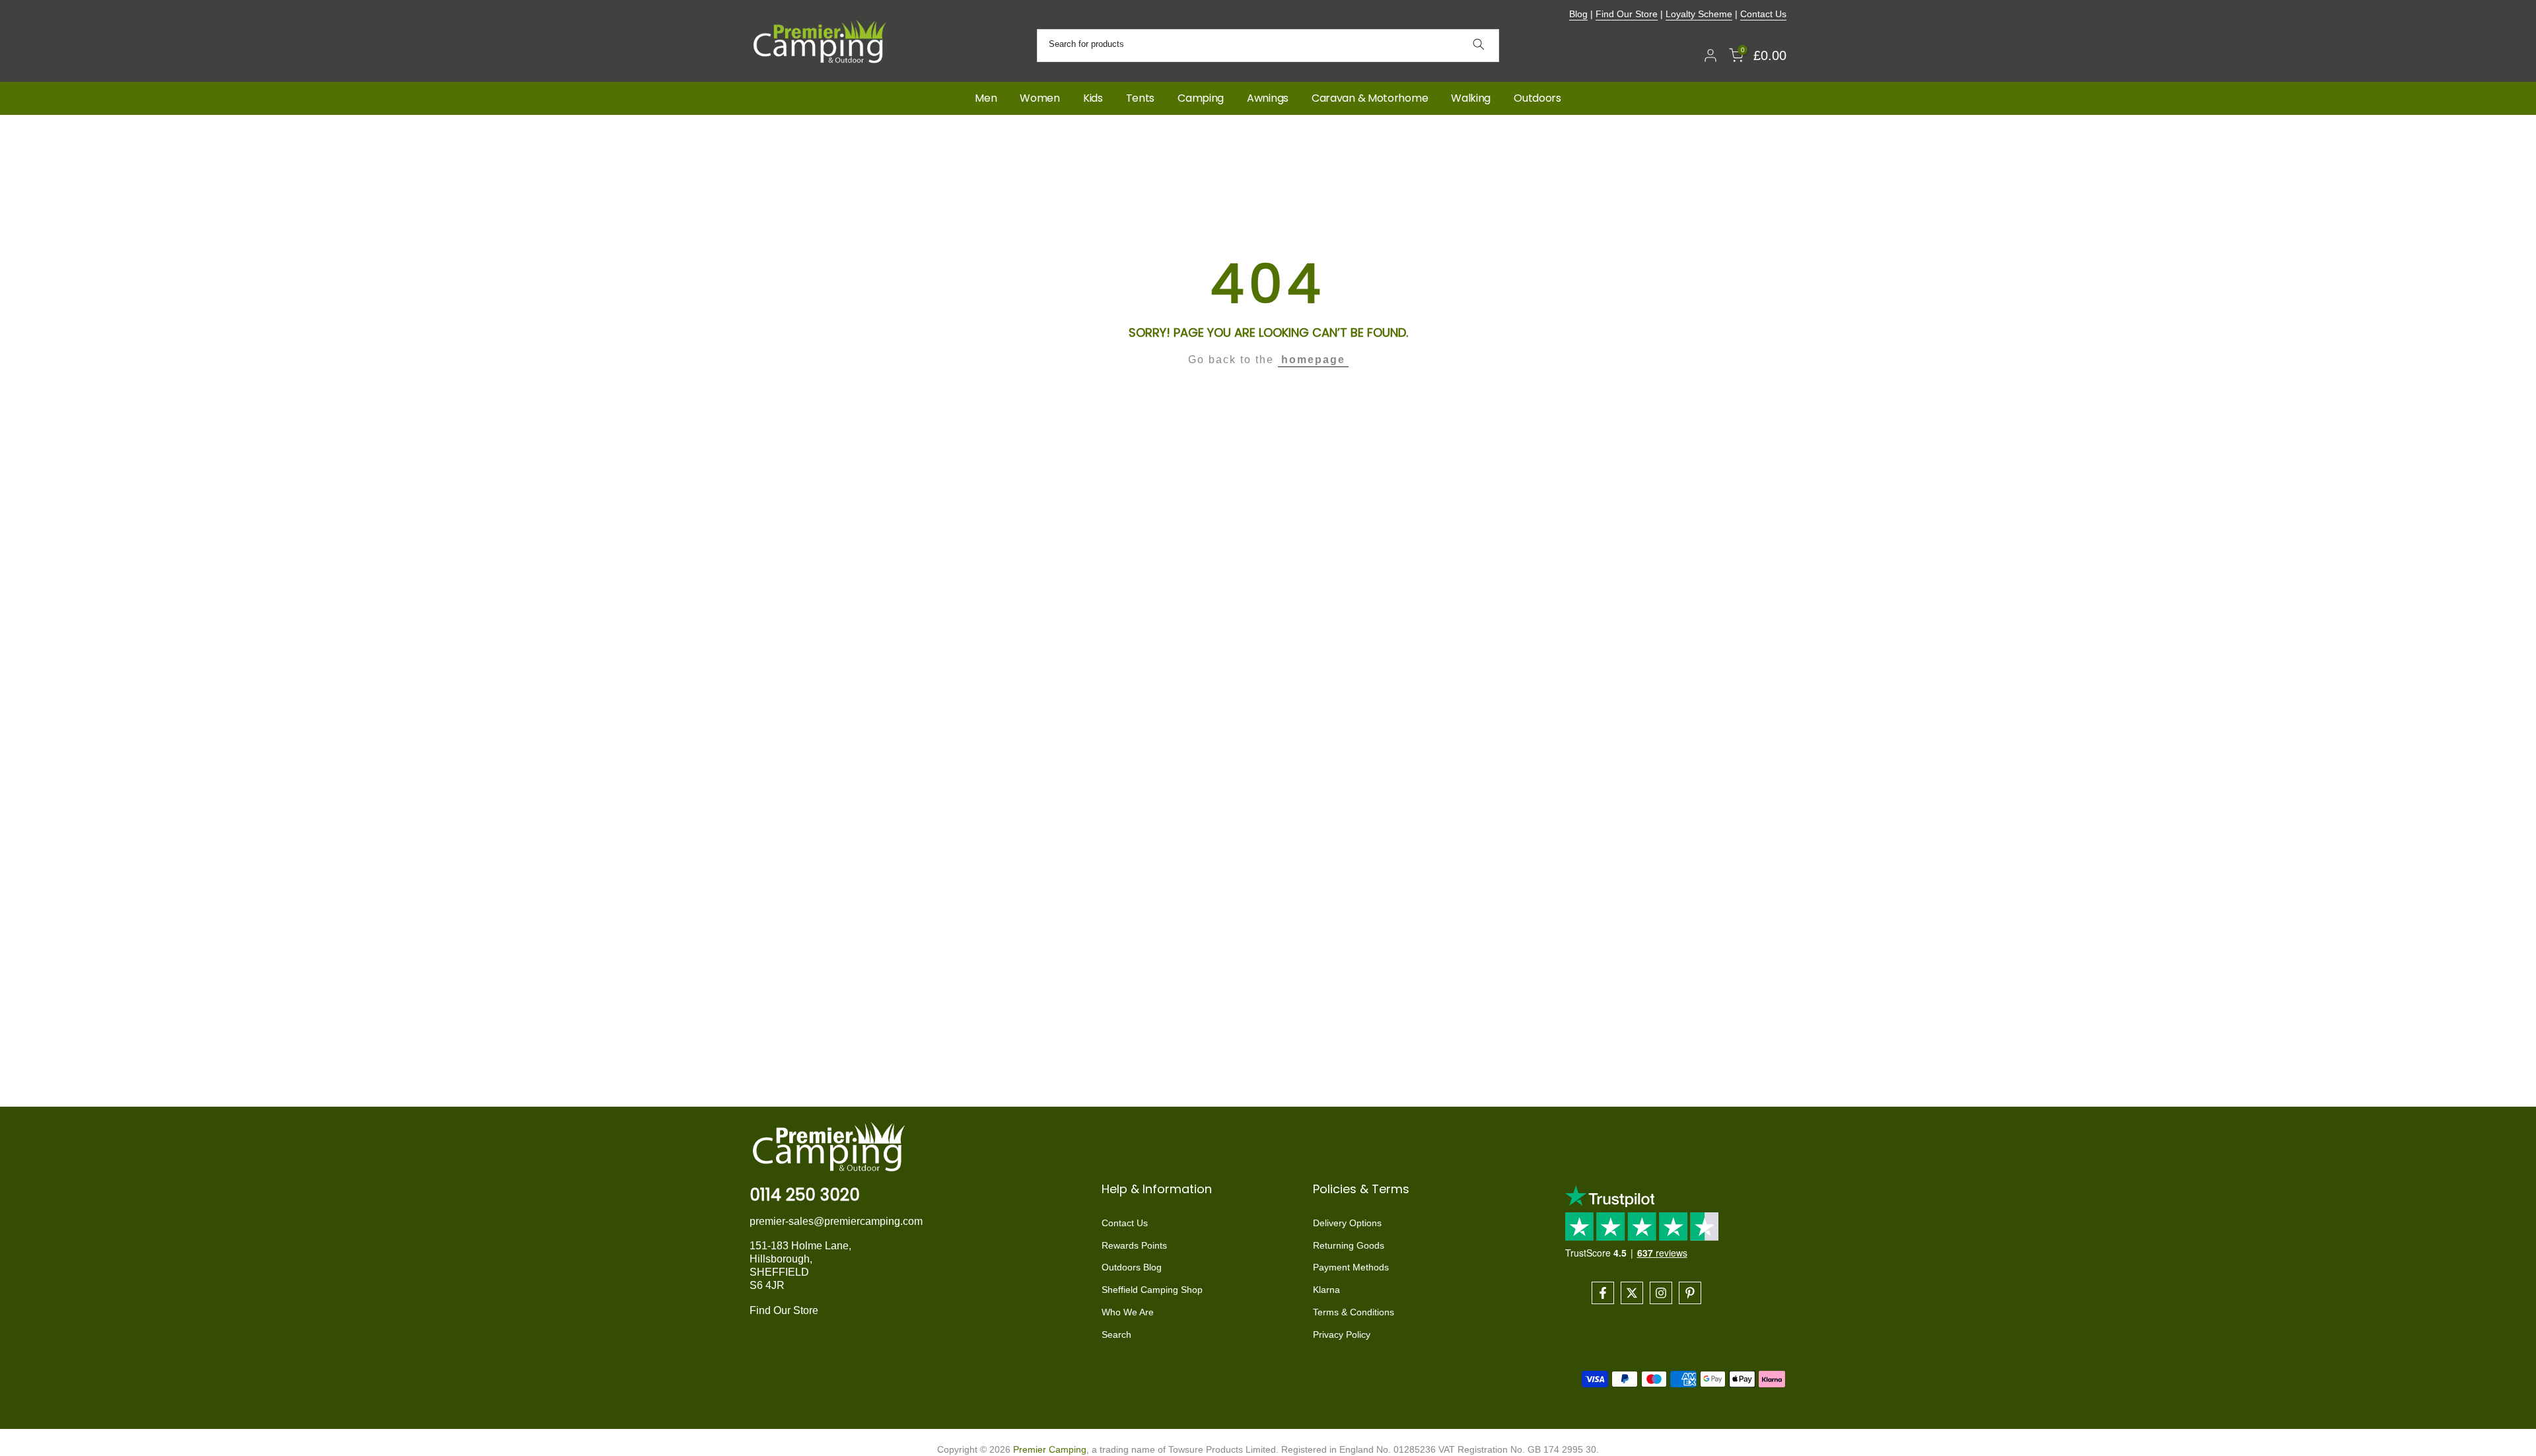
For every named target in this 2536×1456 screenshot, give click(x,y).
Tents (1141, 98)
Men (986, 98)
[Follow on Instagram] (1661, 1293)
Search (1116, 1335)
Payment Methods (1351, 1268)
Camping (1201, 98)
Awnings (1268, 98)
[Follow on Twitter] (1632, 1293)
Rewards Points (1134, 1245)
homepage (1313, 360)
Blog (1578, 14)
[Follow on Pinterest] (1690, 1293)
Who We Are (1128, 1312)
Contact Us (1763, 14)
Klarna (1326, 1290)
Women (1040, 98)
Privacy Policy (1342, 1335)
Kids (1093, 98)
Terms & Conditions (1354, 1312)
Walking (1471, 98)
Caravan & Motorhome (1370, 98)
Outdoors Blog (1132, 1268)
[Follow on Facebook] (1603, 1293)
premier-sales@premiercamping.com (836, 1221)
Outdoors (1537, 98)
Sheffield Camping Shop (1152, 1290)
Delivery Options (1347, 1223)
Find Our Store (1627, 14)
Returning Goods (1349, 1245)
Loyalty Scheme (1699, 14)
